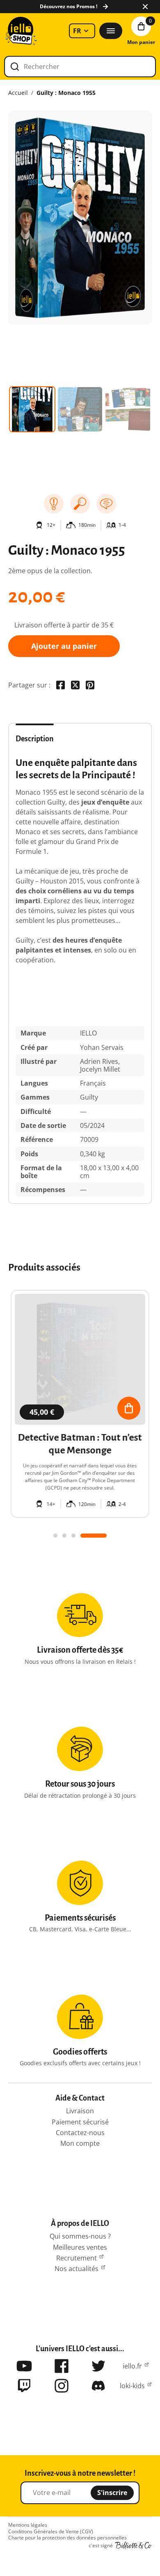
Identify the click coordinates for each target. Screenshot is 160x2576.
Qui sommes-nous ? (80, 2236)
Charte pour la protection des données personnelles (67, 2538)
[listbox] (82, 31)
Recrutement (77, 2258)
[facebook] (62, 2366)
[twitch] (24, 2386)
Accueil (18, 93)
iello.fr (132, 2366)
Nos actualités (77, 2269)
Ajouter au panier (64, 646)
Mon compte (80, 2143)
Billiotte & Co (133, 2546)
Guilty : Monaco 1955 (66, 93)
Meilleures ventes (80, 2247)
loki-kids (132, 2386)
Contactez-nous (80, 2133)
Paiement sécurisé (80, 2122)
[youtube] (24, 2366)
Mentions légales (28, 2525)
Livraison (80, 2111)
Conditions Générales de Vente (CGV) (51, 2532)
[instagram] (62, 2386)
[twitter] (98, 2366)
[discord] (98, 2386)
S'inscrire (112, 2493)
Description (35, 739)
